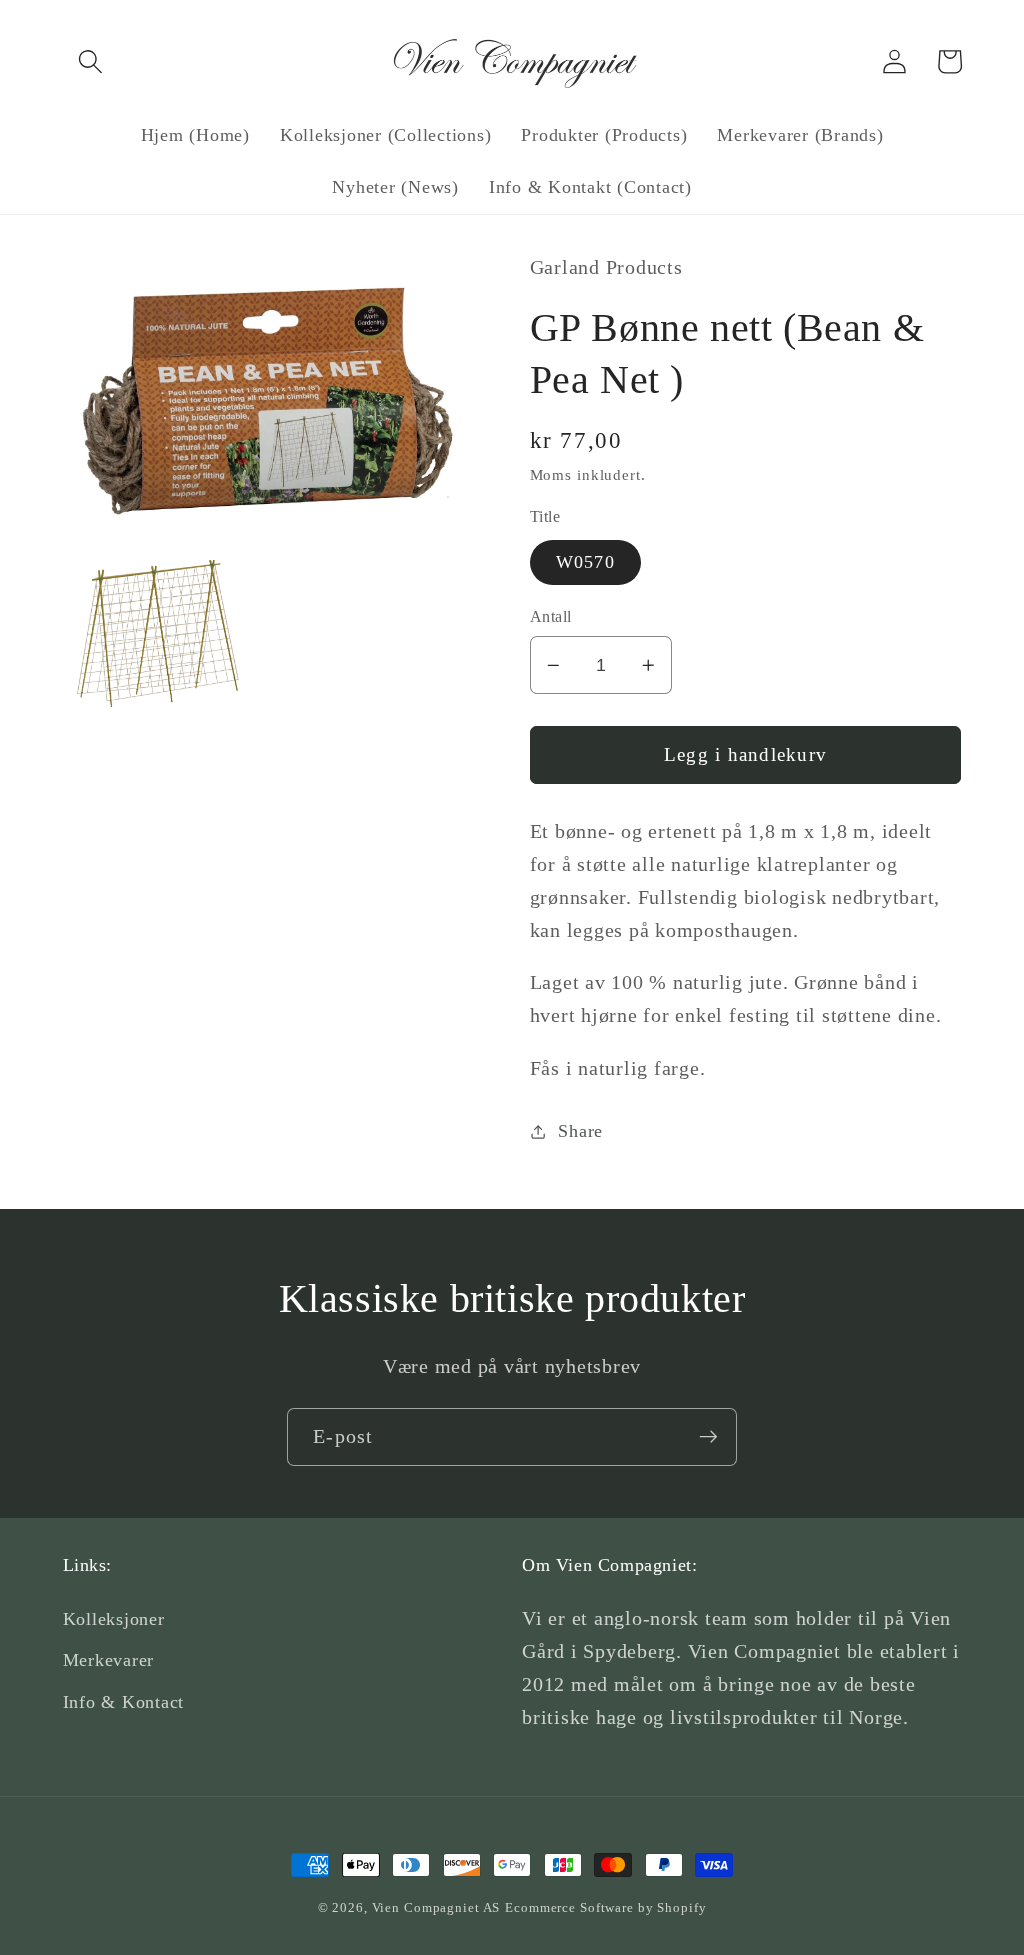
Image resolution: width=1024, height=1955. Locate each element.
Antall (551, 617)
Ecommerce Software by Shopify (605, 1908)
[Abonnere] (708, 1437)
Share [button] (580, 1131)
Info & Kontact (124, 1702)
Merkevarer (109, 1660)
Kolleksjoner (114, 1619)
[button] (90, 61)
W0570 (585, 562)
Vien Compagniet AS (436, 1908)
